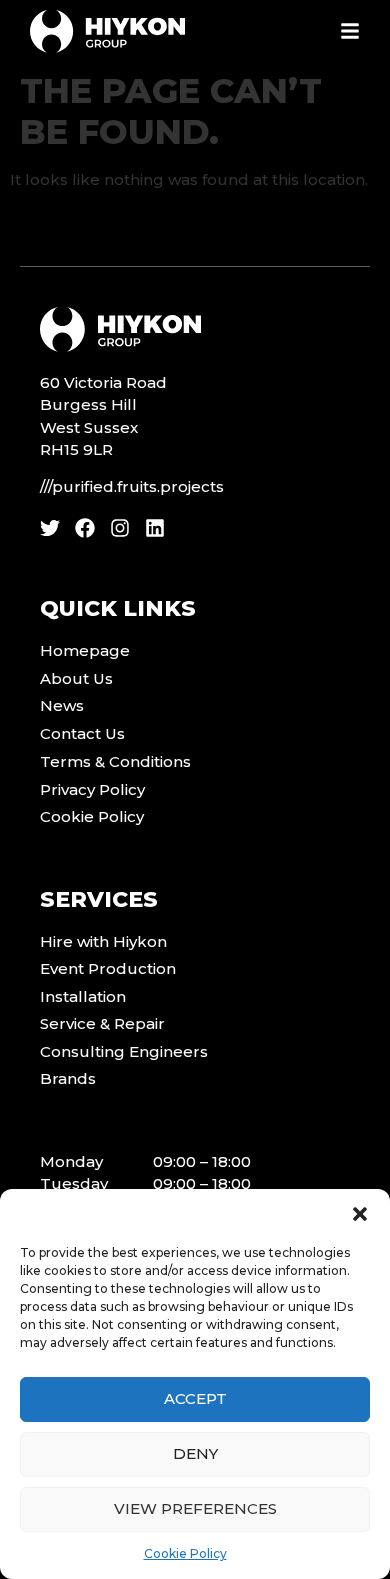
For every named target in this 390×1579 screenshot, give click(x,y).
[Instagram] (120, 528)
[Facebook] (85, 528)
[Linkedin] (155, 528)
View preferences (195, 1508)
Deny (195, 1453)
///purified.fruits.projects (132, 486)
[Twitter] (50, 528)
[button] (360, 1214)
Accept (195, 1398)
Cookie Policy (185, 1553)
